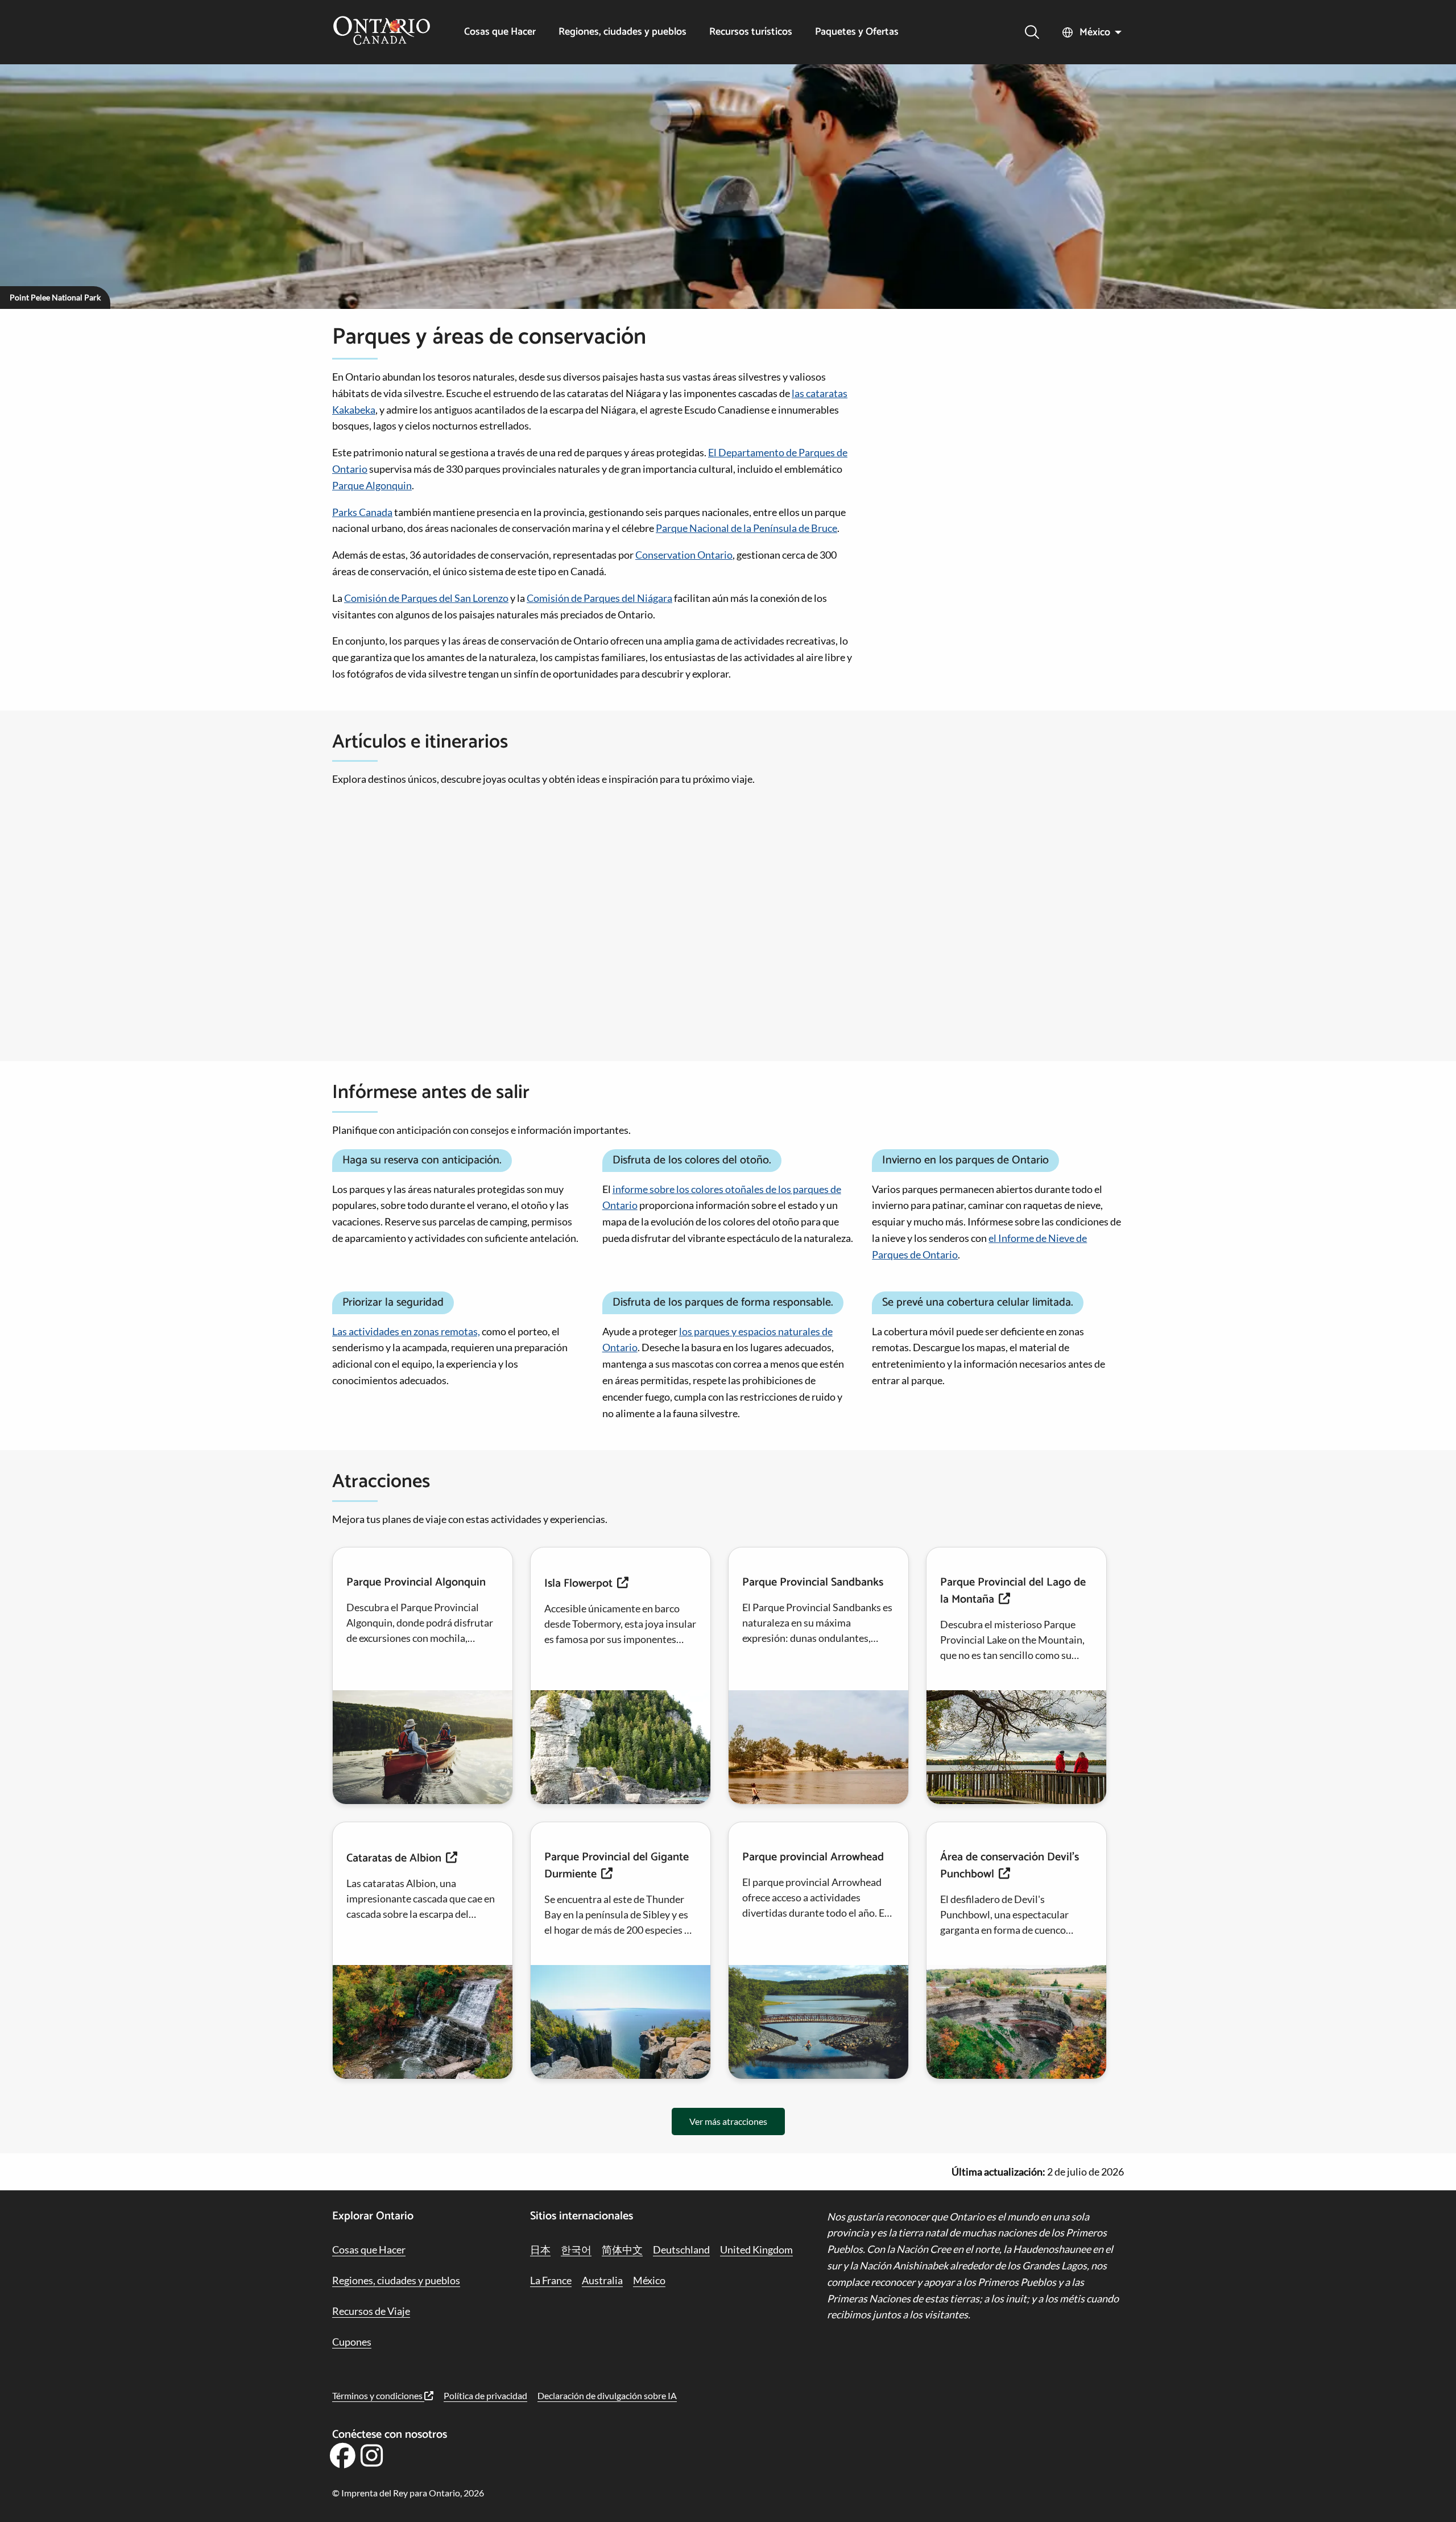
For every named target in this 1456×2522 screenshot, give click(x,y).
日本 (540, 2249)
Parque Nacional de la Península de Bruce (746, 528)
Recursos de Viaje (371, 2311)
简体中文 (622, 2249)
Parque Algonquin (372, 485)
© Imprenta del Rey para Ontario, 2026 (408, 2493)
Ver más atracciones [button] (728, 2121)
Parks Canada (362, 512)
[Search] (1032, 32)
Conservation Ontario (684, 555)
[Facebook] (342, 2459)
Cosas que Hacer (500, 32)
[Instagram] (372, 2459)
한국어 (576, 2249)
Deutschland (681, 2249)
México (1095, 32)
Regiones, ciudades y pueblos (622, 32)
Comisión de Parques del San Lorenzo (426, 598)
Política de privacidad (485, 2395)
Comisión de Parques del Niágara (599, 598)
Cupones (352, 2342)
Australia (602, 2280)
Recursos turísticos (751, 32)
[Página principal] (382, 32)
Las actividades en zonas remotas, (406, 1331)
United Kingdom (756, 2249)
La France (551, 2280)
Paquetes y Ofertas (857, 32)
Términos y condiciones (378, 2395)
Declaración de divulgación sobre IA (607, 2395)
